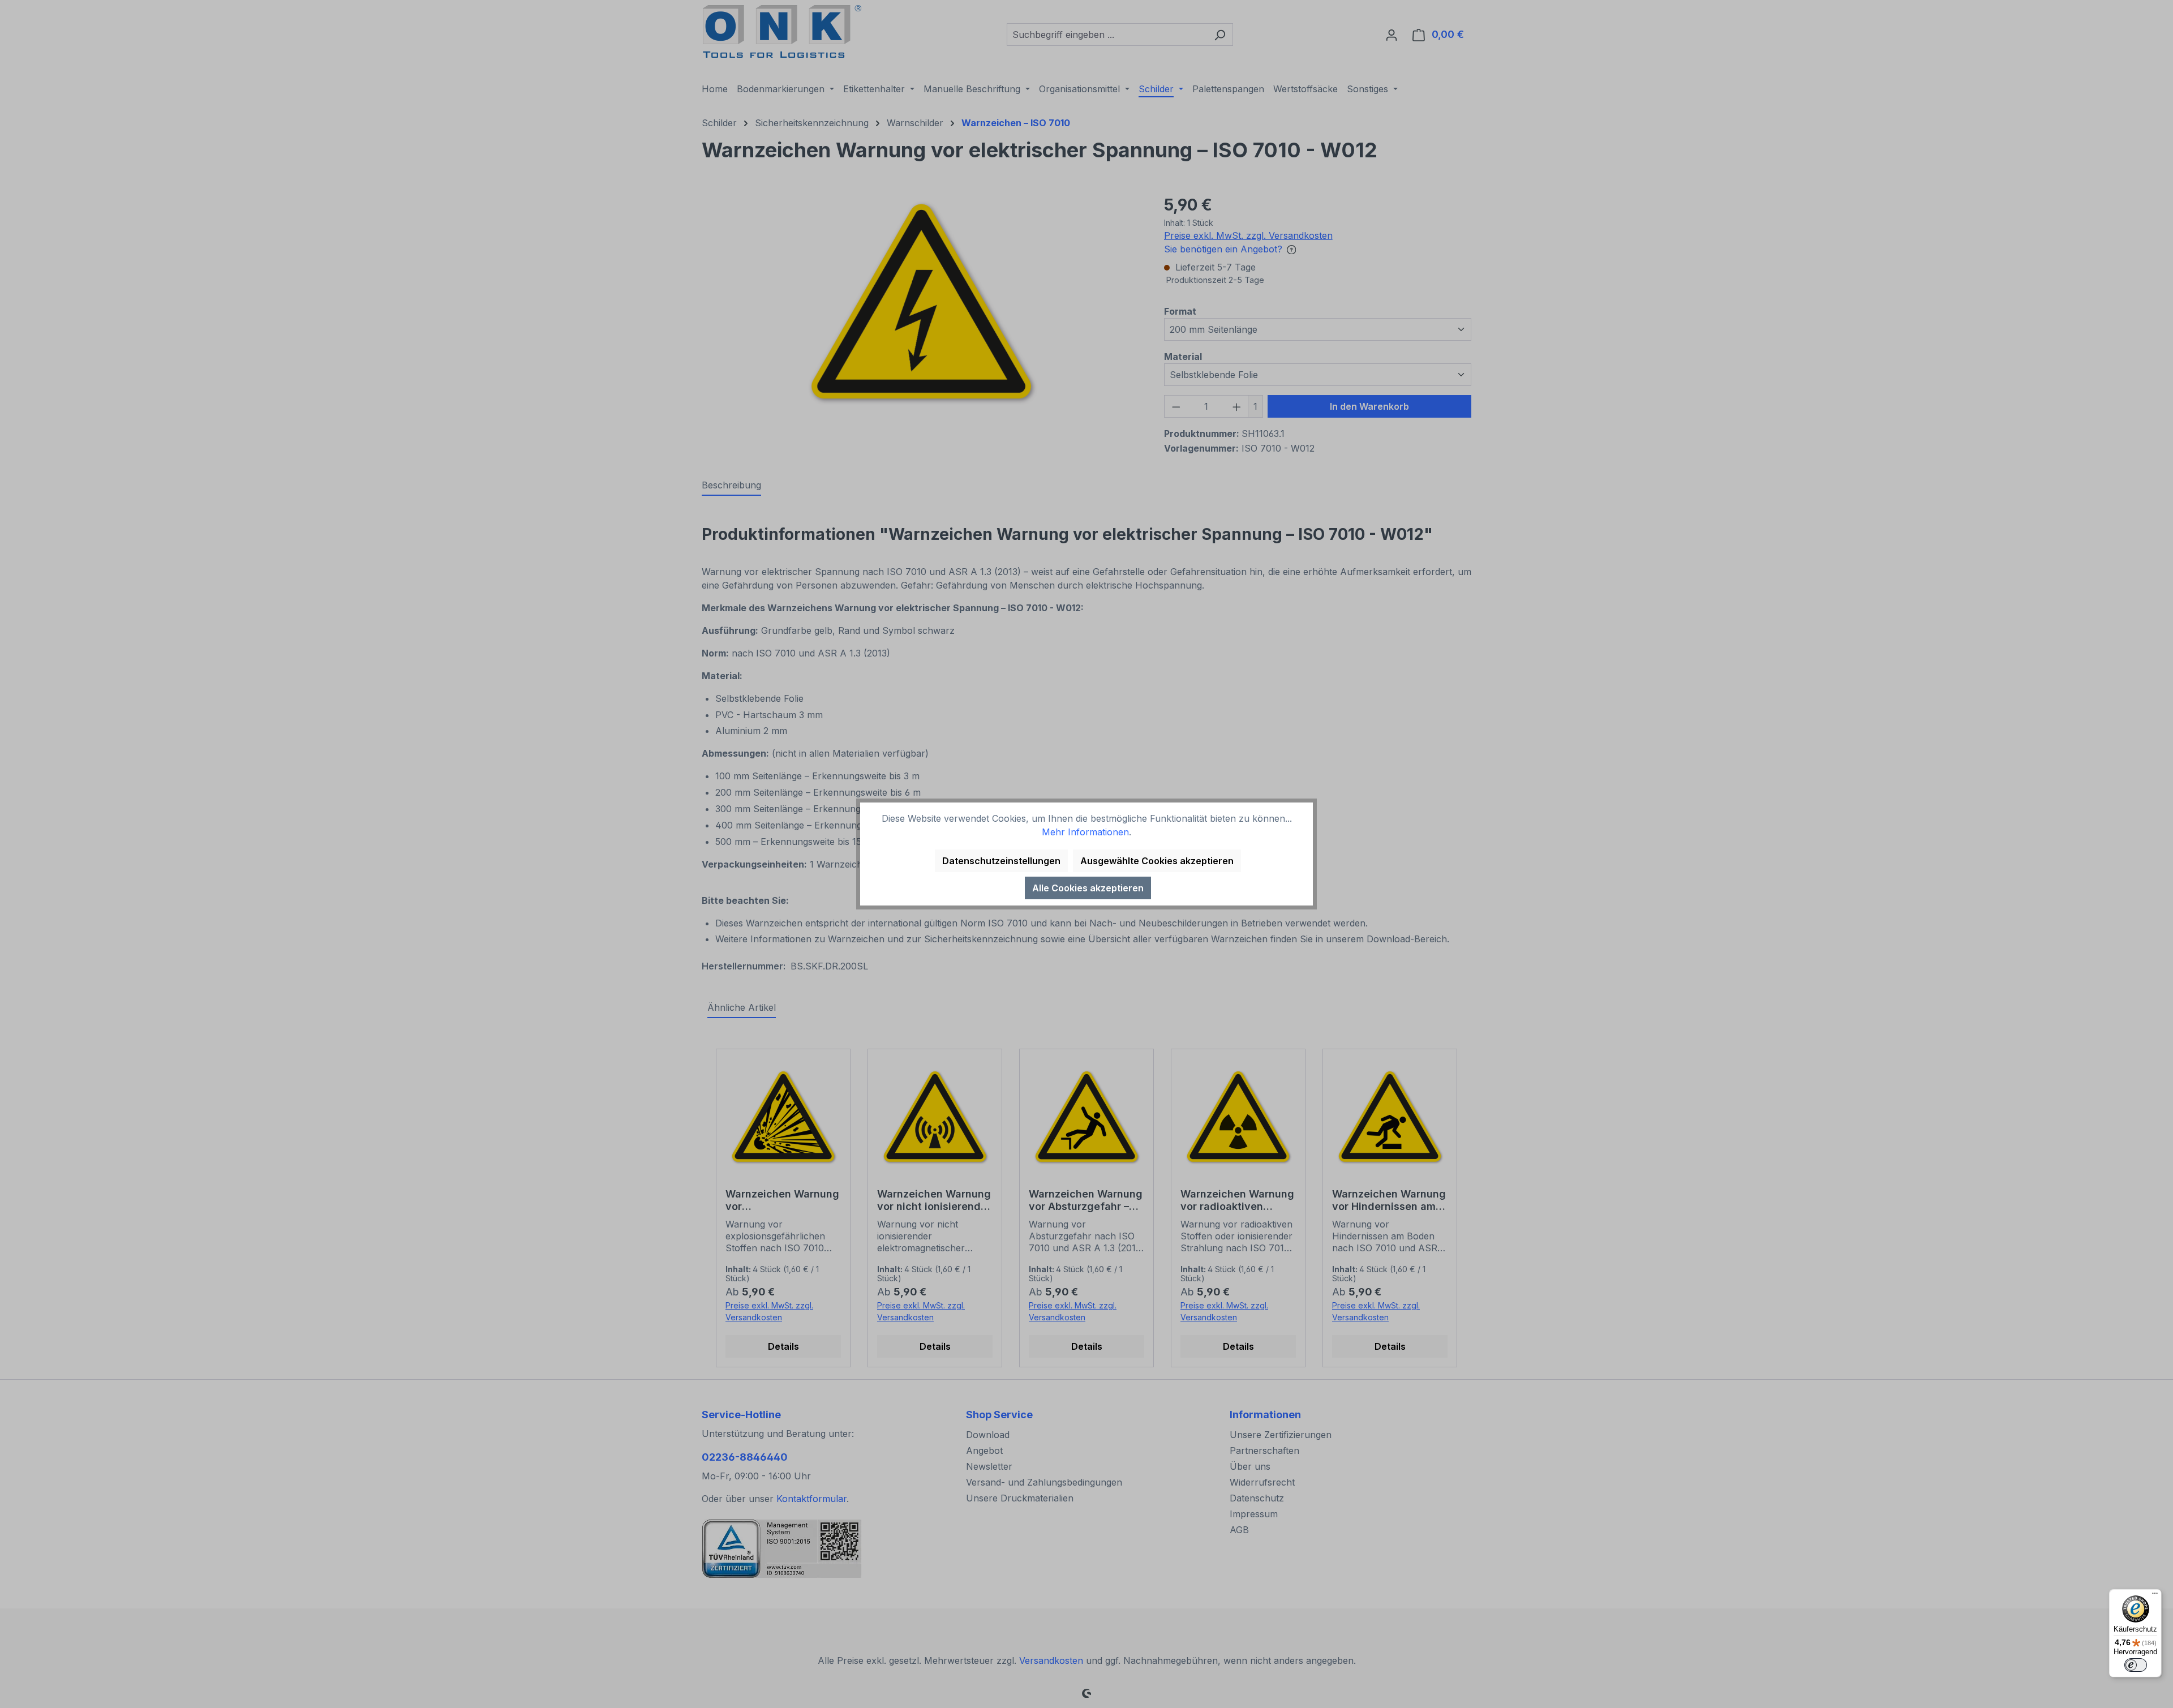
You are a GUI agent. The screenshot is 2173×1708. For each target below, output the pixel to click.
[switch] (2136, 1665)
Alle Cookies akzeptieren (1088, 888)
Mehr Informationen (1085, 832)
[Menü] (2155, 1596)
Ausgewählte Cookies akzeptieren (1157, 861)
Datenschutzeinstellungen (1001, 861)
